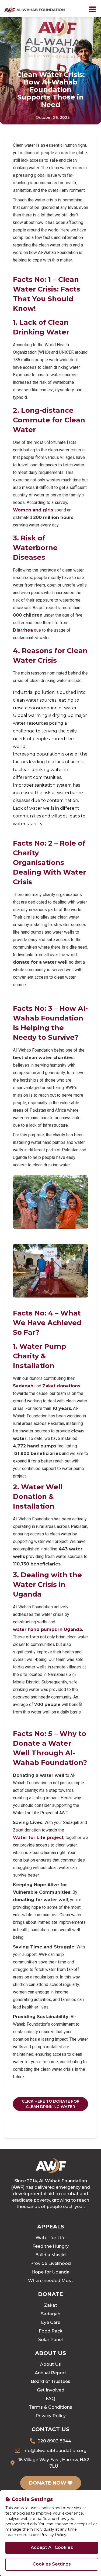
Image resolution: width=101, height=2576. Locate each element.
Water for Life (50, 2238)
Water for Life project (38, 1838)
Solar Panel (50, 2340)
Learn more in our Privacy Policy (36, 2535)
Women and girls (33, 510)
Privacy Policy (51, 2416)
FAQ (50, 2399)
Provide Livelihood (50, 2263)
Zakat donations (61, 1386)
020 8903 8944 (54, 2441)
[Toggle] (93, 9)
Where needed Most (50, 2281)
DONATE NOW (48, 2483)
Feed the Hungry (50, 2246)
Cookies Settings (52, 2564)
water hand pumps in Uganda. (48, 1629)
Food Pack (51, 2331)
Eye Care (51, 2322)
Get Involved (51, 2390)
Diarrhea (23, 630)
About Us (50, 2364)
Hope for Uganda (50, 2272)
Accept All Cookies (52, 2547)
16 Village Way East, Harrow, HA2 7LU (54, 2463)
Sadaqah (23, 1386)
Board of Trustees (50, 2381)
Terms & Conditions (50, 2407)
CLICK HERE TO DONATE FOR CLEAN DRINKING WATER (51, 2104)
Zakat (51, 2305)
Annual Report (50, 2373)
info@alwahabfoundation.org (54, 2451)
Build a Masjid (50, 2255)
